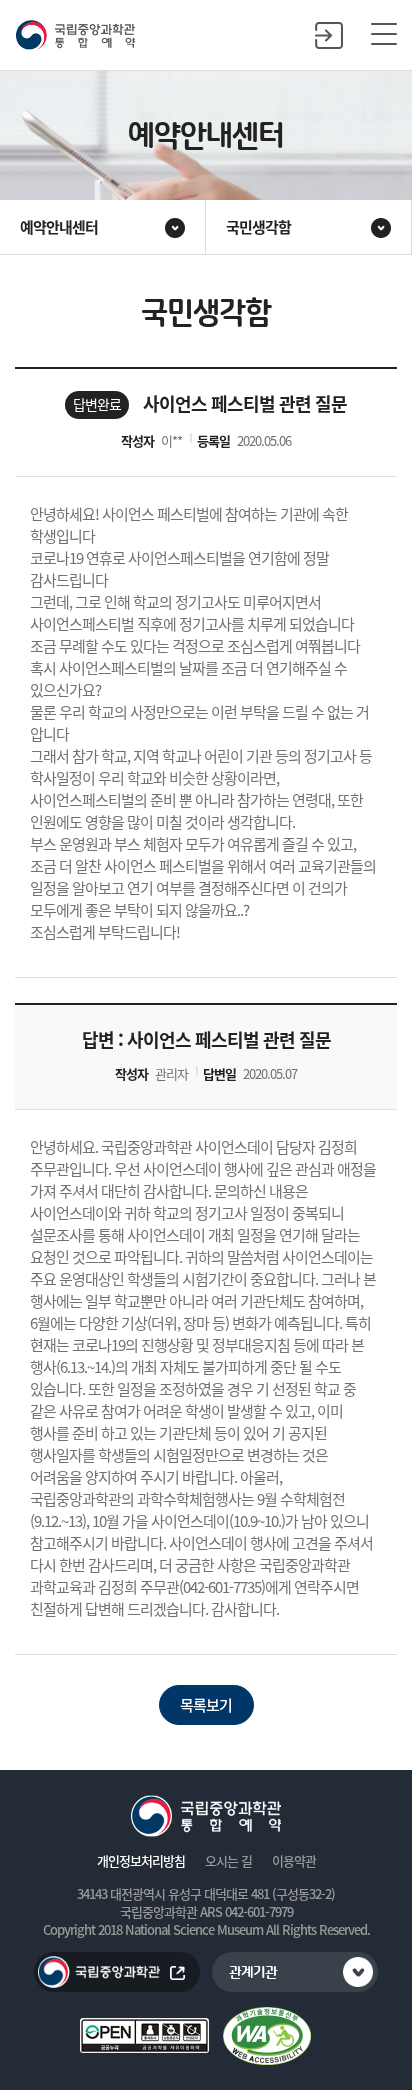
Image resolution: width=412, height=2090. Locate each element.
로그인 (329, 35)
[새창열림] (267, 2036)
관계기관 (253, 1973)
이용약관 (294, 1861)
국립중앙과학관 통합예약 (75, 35)
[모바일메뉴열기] (384, 35)
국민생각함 (258, 227)
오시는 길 (228, 1861)
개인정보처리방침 (141, 1861)
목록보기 (206, 1705)
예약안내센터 (59, 227)
